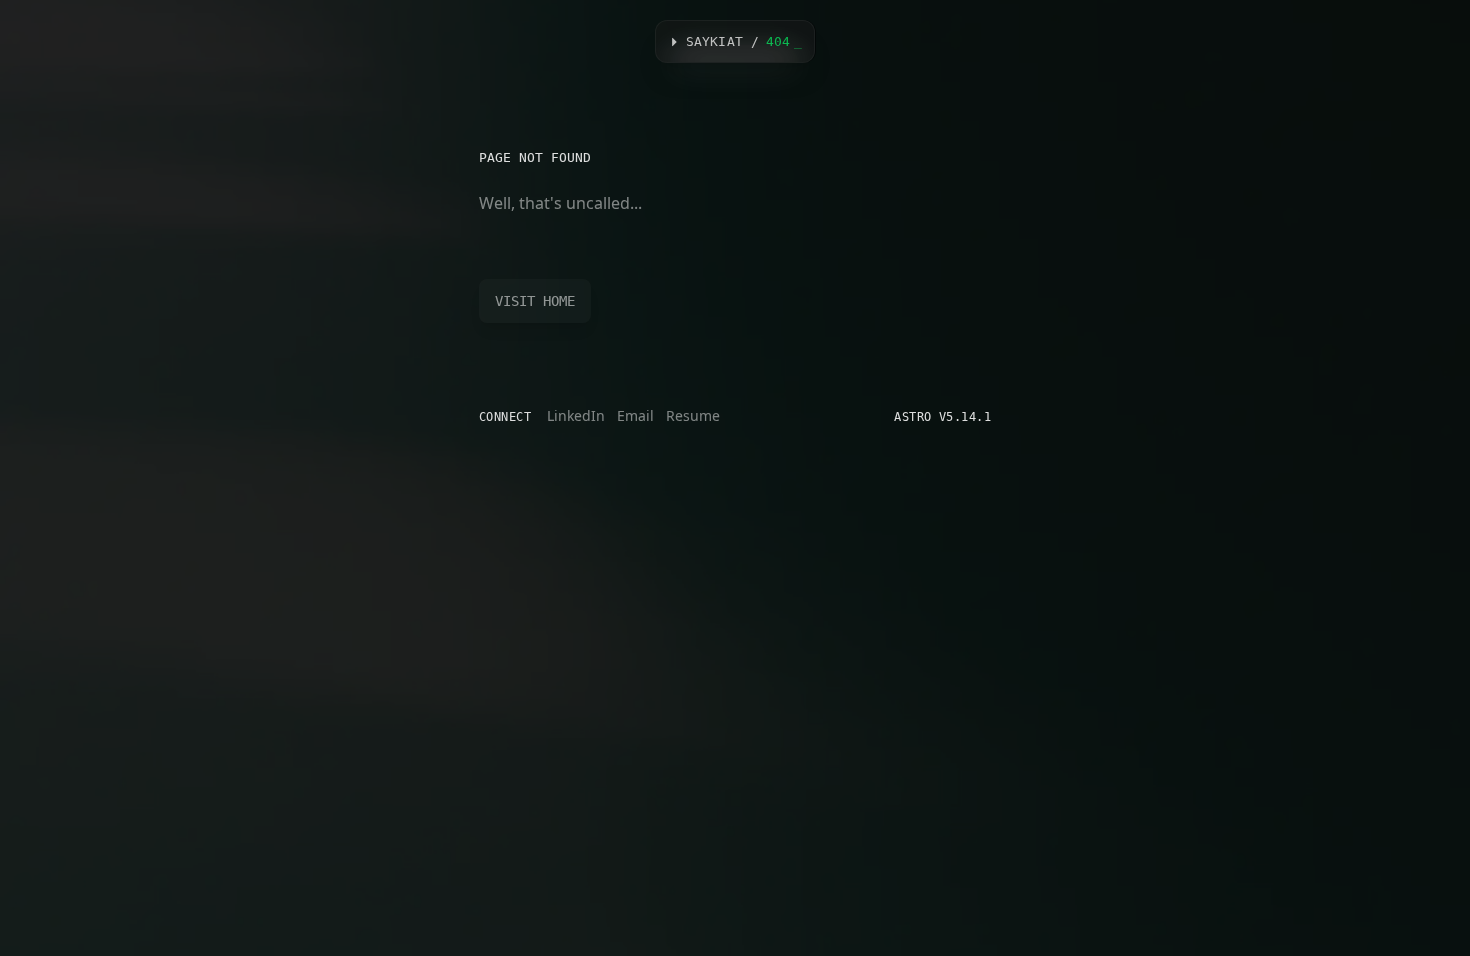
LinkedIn (576, 415)
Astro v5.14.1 (942, 417)
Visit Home (535, 301)
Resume (693, 415)
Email (635, 415)
